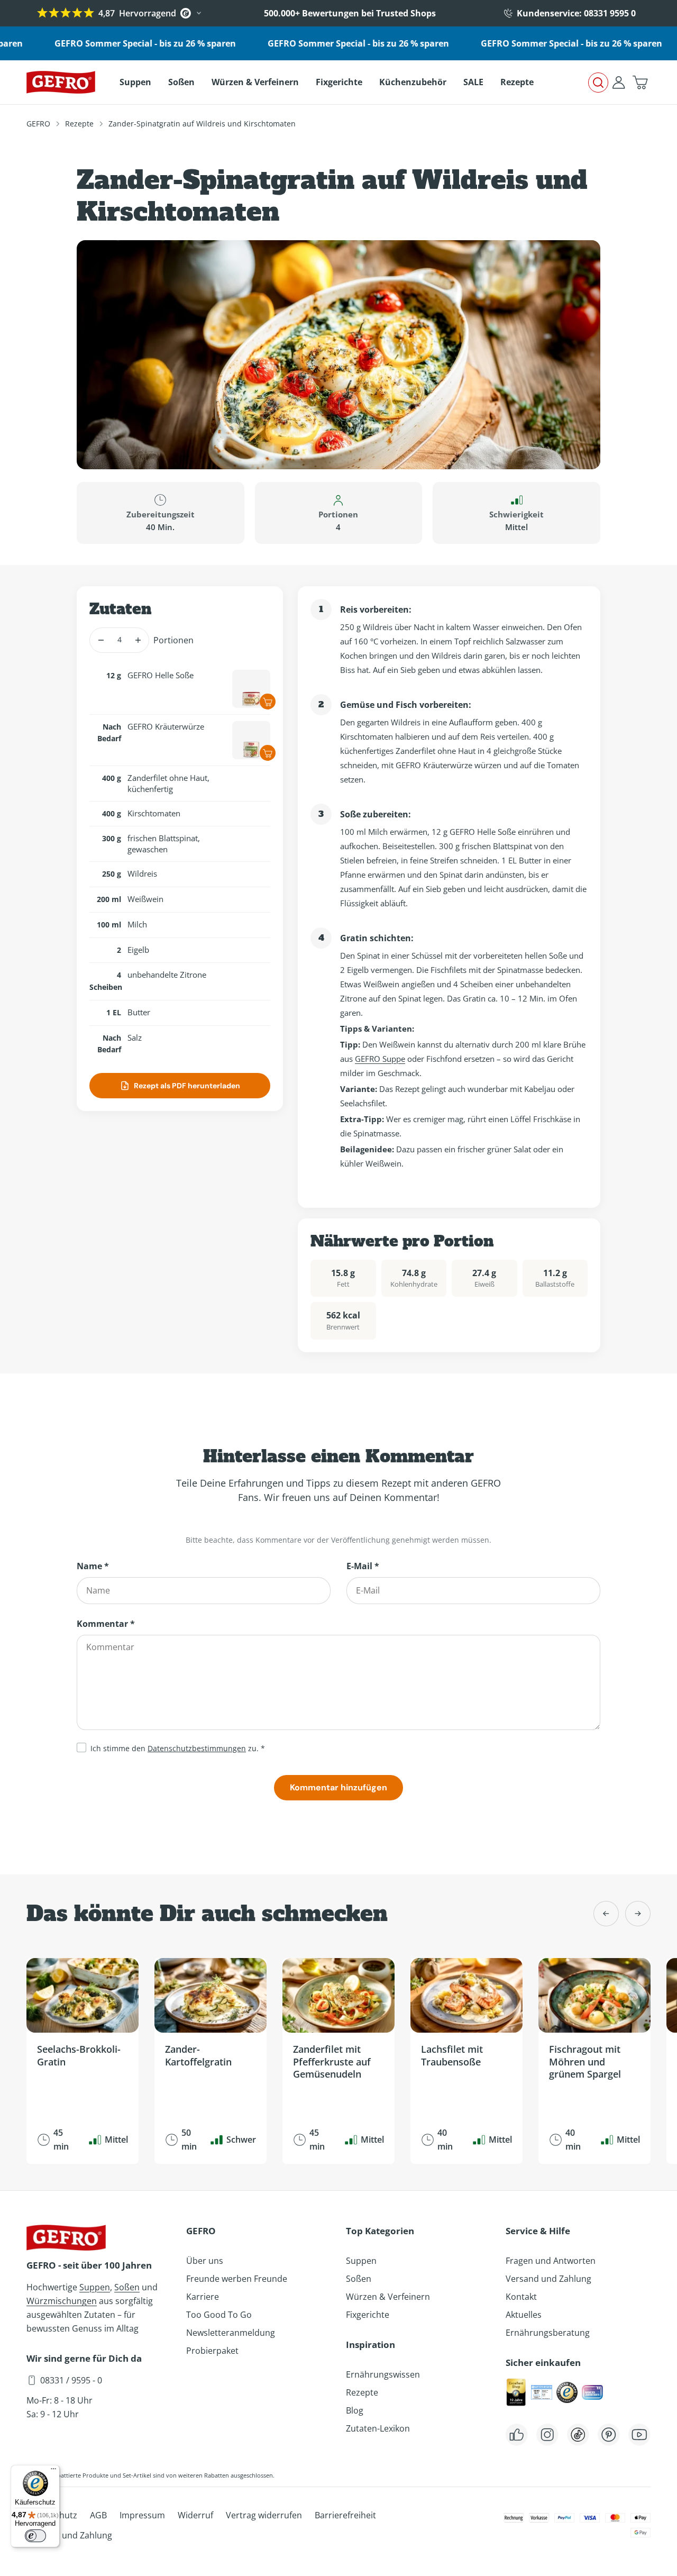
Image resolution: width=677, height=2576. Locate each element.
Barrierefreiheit (345, 2515)
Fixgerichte (368, 2315)
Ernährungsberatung (548, 2333)
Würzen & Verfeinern (388, 2297)
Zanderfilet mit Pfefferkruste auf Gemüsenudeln (332, 2061)
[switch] (35, 2536)
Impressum (142, 2515)
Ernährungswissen (383, 2374)
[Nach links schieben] (606, 1914)
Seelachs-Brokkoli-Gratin (79, 2055)
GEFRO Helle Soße (161, 675)
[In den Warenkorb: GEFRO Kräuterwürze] (268, 753)
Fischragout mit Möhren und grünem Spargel (585, 2061)
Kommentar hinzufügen (338, 1787)
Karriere (203, 2297)
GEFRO (38, 124)
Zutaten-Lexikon (378, 2428)
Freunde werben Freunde (237, 2279)
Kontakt (521, 2297)
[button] (640, 83)
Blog (355, 2410)
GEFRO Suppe (380, 1059)
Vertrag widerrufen (264, 2515)
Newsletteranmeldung (231, 2333)
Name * (93, 1566)
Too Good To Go (219, 2315)
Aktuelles (524, 2315)
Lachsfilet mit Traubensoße (452, 2055)
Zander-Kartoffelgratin (198, 2055)
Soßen (127, 2287)
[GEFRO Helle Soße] (251, 689)
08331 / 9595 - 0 (71, 2380)
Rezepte (79, 124)
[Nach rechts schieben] (638, 1914)
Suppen (95, 2287)
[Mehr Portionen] (138, 640)
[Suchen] (598, 83)
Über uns (205, 2261)
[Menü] (53, 2471)
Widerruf (195, 2515)
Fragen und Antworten (551, 2261)
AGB (98, 2515)
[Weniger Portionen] (101, 640)
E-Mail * (363, 1566)
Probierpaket (212, 2351)
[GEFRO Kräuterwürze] (251, 740)
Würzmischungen (62, 2301)
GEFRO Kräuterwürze (166, 726)
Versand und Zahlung (548, 2279)
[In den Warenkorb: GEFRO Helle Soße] (268, 702)
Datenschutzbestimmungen (197, 1748)
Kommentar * (106, 1624)
